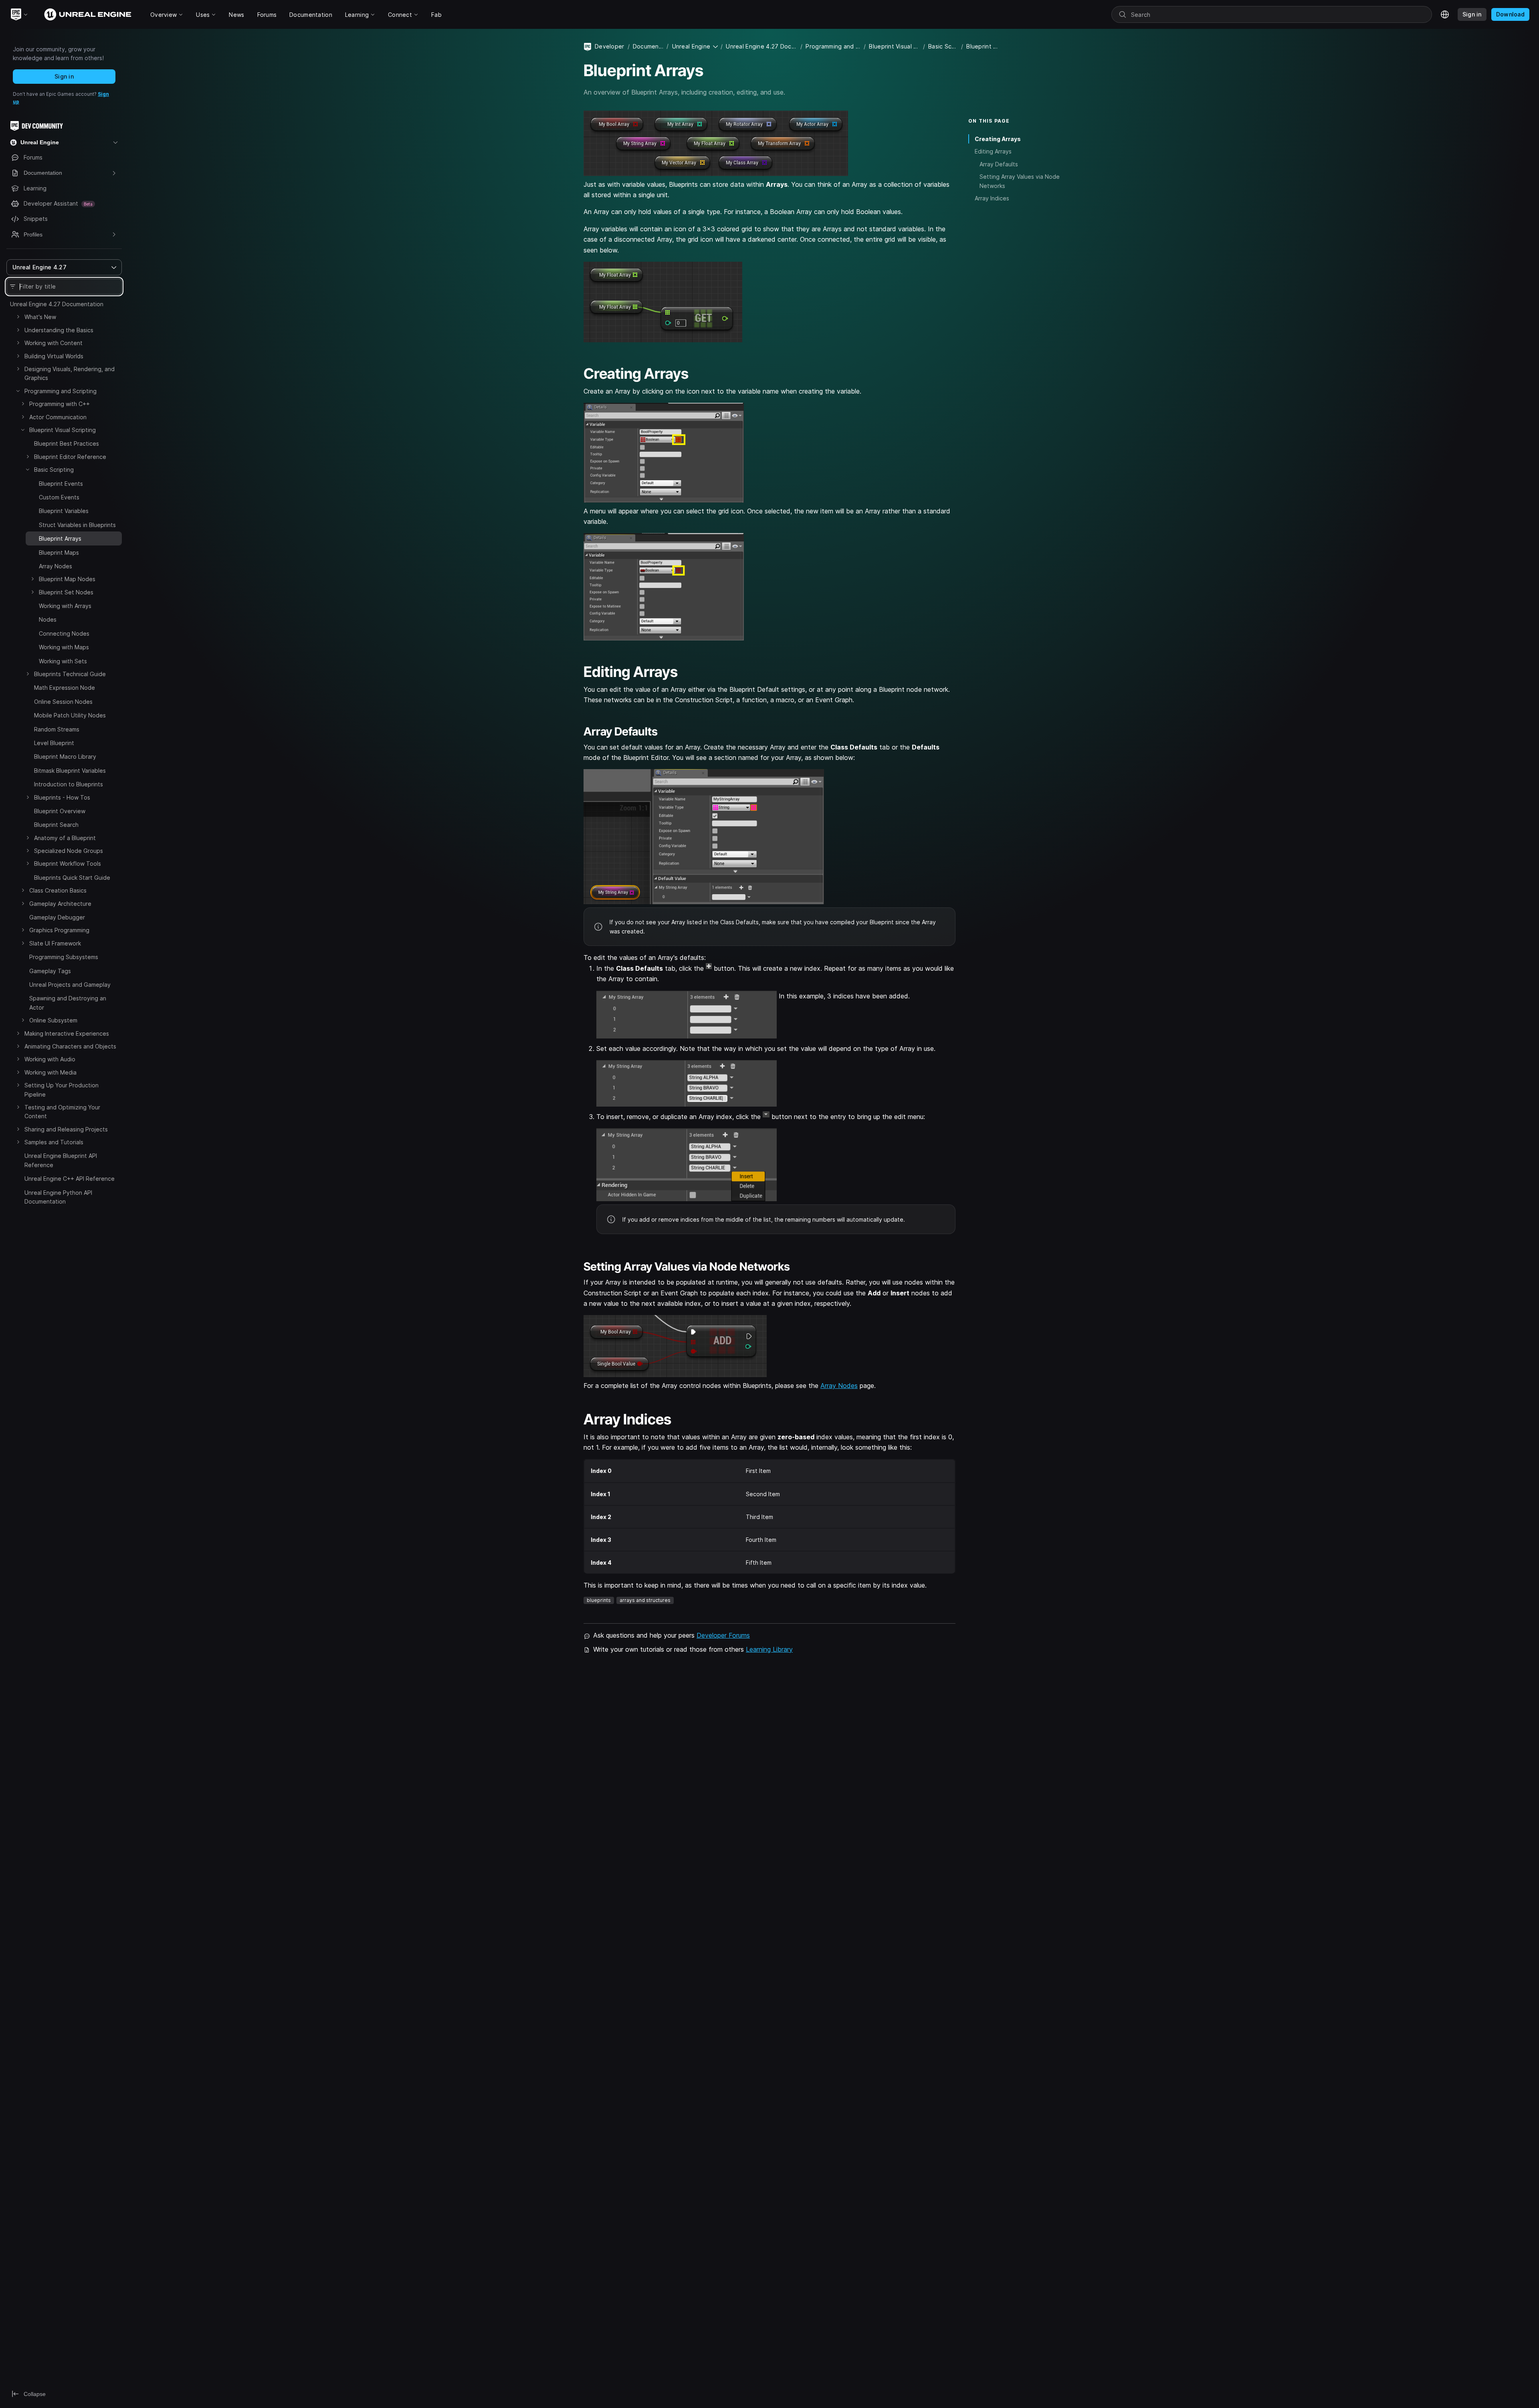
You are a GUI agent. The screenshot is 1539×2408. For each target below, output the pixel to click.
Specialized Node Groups (69, 851)
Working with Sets (63, 661)
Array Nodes (56, 566)
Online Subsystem (53, 1020)
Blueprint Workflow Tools (68, 864)
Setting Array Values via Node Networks (1020, 181)
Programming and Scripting (61, 391)
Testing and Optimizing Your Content (62, 1112)
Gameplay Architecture (60, 904)
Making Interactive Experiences (67, 1033)
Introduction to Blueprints (69, 784)
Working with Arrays (65, 606)
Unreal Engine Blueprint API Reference (61, 1160)
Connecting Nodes (64, 633)
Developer (610, 46)
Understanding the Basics (59, 330)
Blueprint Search (56, 825)
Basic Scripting (54, 470)
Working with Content (54, 343)
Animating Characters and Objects (70, 1046)
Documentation (648, 46)
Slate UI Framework (55, 943)
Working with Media (50, 1072)
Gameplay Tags (50, 971)
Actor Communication (58, 417)
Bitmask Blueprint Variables (70, 771)
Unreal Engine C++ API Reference (70, 1179)
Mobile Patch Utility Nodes (70, 715)
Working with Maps (64, 647)
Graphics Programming (59, 930)
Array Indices (992, 198)
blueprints (599, 1600)
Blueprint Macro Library (65, 757)
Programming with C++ (60, 404)
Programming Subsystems (64, 957)
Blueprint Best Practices (67, 443)
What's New (40, 317)
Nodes (48, 619)
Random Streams (57, 729)
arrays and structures (645, 1600)
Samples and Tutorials (54, 1142)
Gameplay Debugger (57, 917)
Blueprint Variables (64, 511)
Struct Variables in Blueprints (77, 525)
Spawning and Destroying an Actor (68, 1003)
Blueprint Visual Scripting (63, 430)
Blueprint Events (61, 484)
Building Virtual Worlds (54, 356)
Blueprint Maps (59, 553)
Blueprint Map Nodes (67, 579)
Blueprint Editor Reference (70, 457)
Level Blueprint (54, 743)
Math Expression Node (65, 688)
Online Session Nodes (63, 702)
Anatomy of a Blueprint (65, 838)
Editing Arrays (993, 151)
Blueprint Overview (60, 811)
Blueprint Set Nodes (66, 592)
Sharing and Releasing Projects (66, 1129)
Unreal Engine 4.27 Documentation (57, 304)
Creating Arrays (998, 139)
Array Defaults (999, 164)
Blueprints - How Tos (62, 797)
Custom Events (59, 497)
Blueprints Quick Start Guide (72, 878)
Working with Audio (50, 1059)
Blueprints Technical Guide (70, 674)
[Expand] (18, 317)
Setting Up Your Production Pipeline (62, 1090)
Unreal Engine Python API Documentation (58, 1197)
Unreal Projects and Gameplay (70, 985)
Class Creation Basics (58, 890)
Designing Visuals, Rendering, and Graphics (70, 373)
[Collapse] (18, 391)
